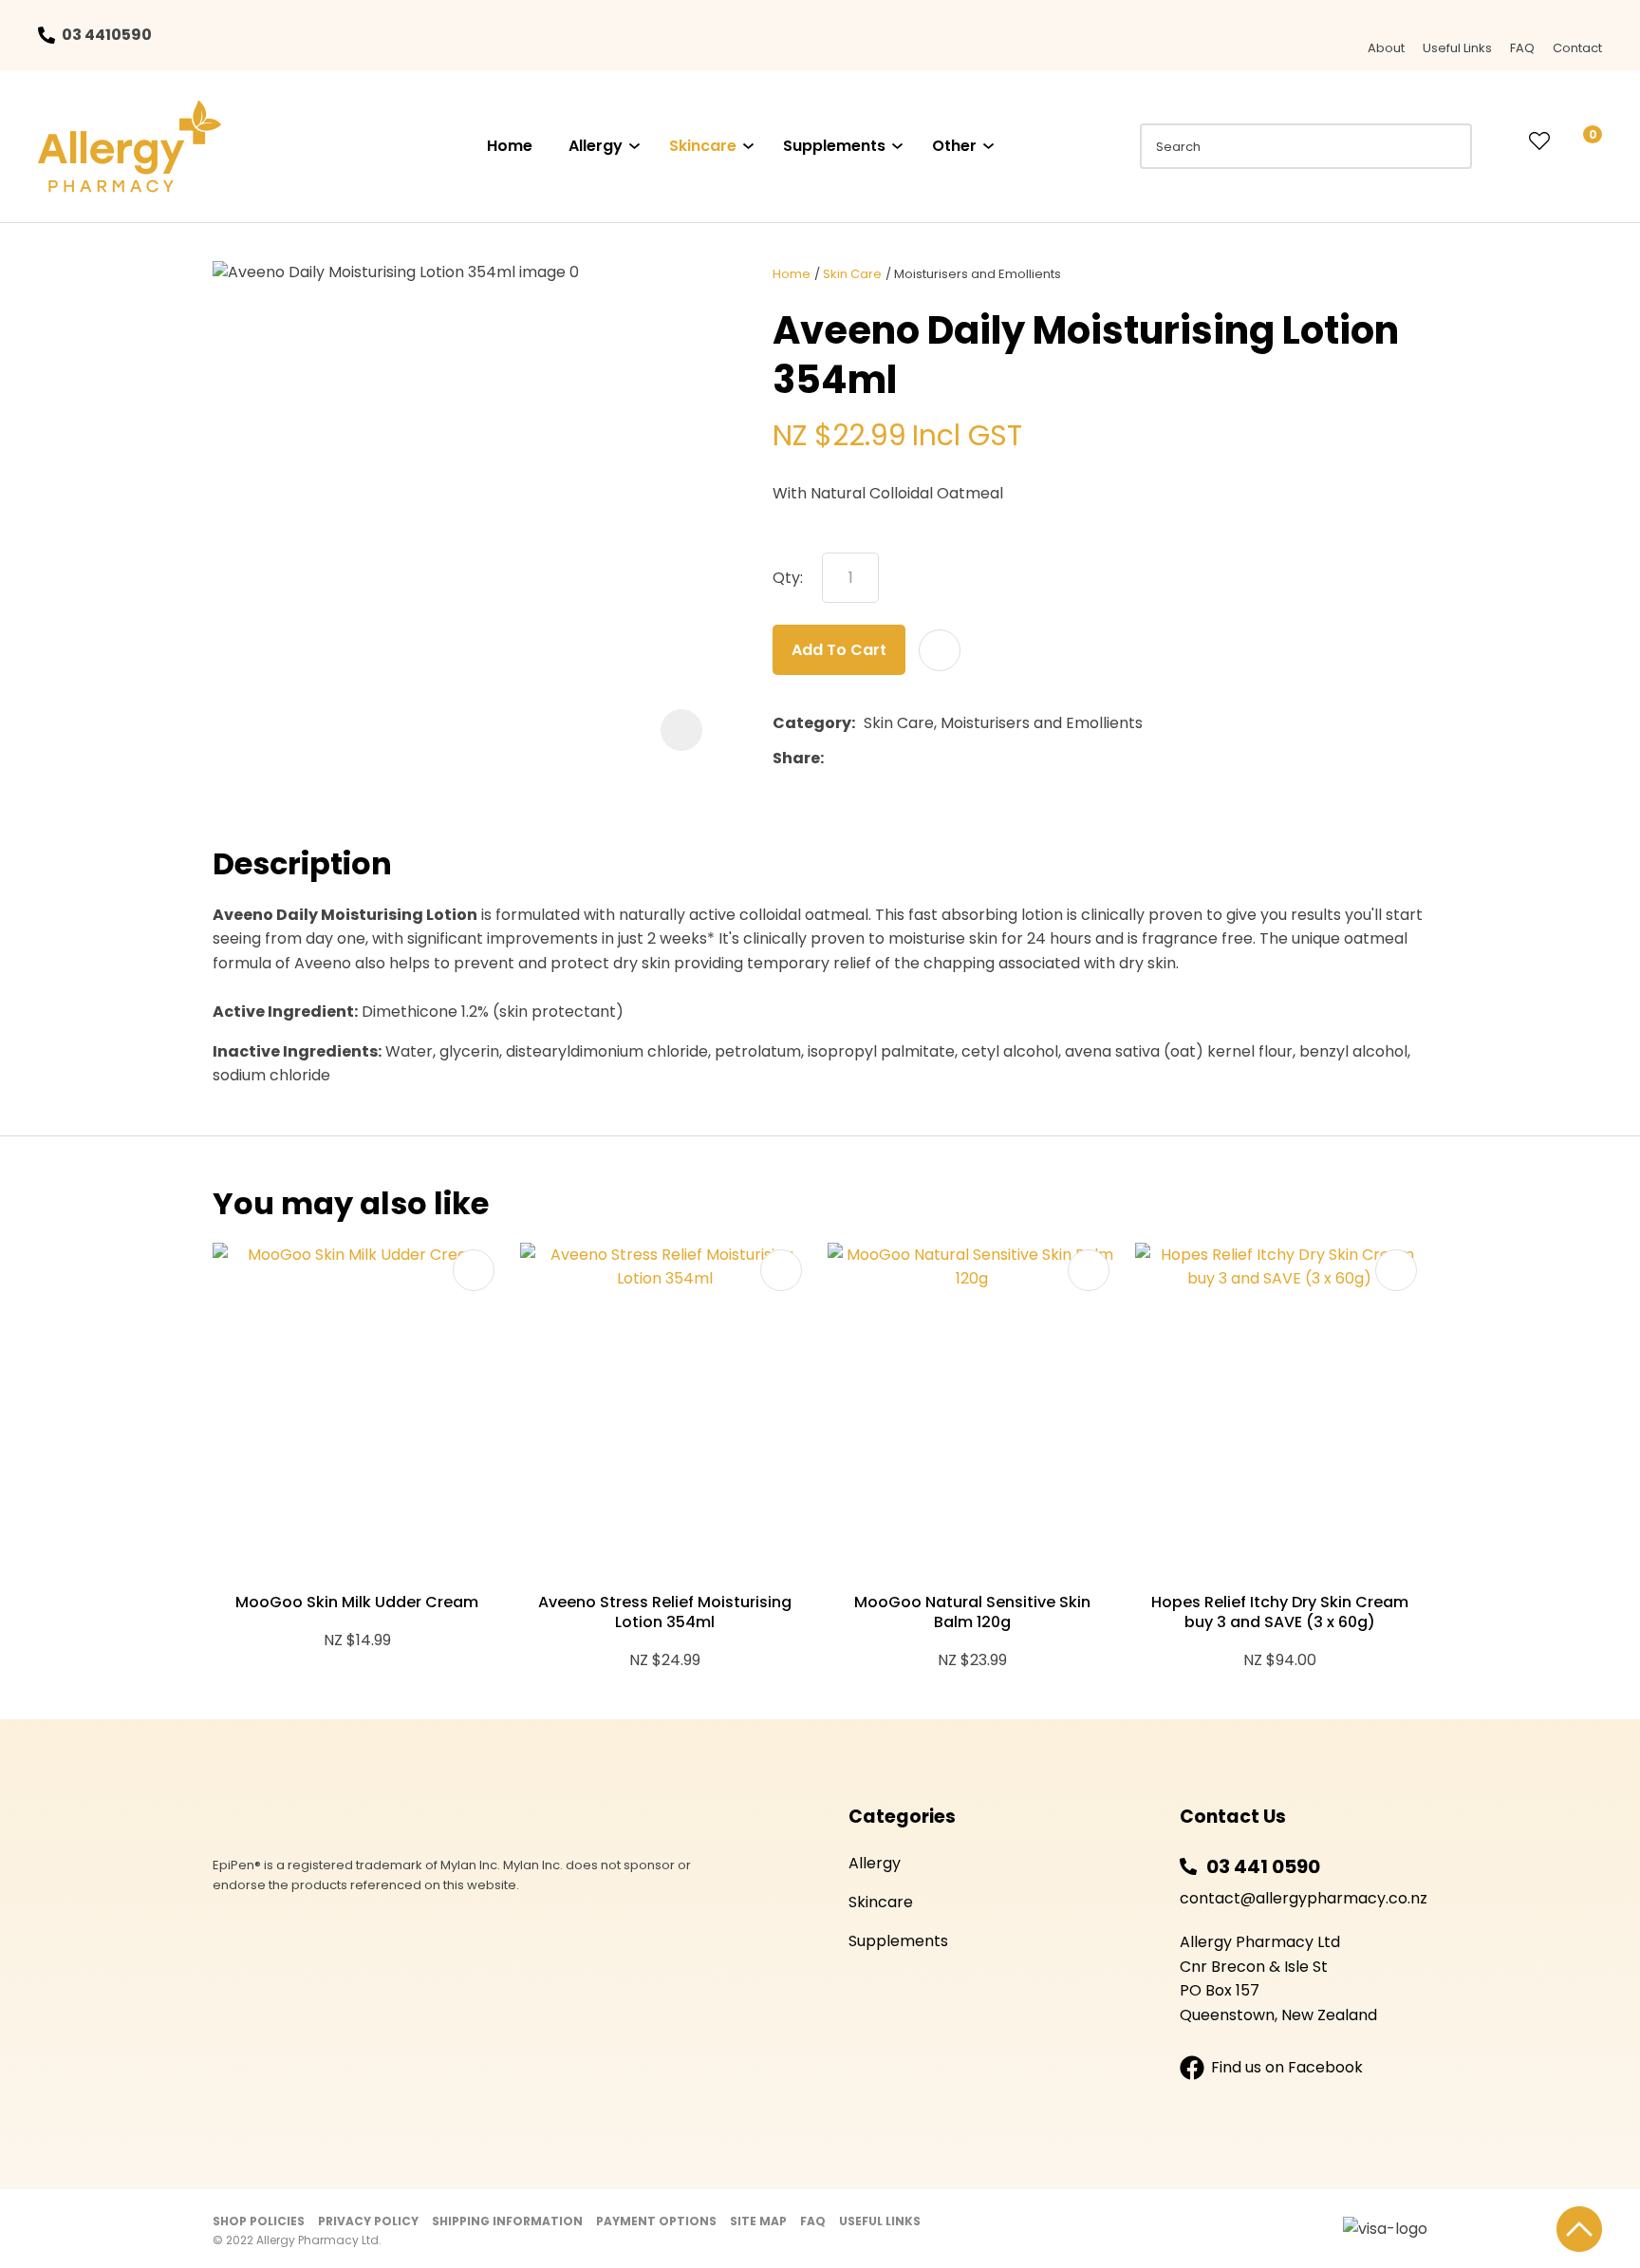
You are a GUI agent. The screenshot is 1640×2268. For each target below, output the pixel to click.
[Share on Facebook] (836, 758)
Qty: (788, 578)
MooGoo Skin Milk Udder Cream (357, 1602)
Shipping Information (507, 2221)
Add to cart (839, 650)
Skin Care (852, 274)
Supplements (834, 146)
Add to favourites (474, 1270)
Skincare (703, 146)
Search (1449, 146)
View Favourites (1539, 142)
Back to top (1579, 2229)
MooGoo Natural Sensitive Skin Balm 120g (972, 1612)
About (1386, 48)
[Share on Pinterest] (920, 759)
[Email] (891, 758)
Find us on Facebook (1287, 2067)
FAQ (1522, 48)
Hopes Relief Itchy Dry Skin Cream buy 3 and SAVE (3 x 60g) (1280, 1612)
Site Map (758, 2221)
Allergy (596, 146)
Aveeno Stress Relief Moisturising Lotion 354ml (665, 1612)
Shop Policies (259, 2221)
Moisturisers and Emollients (978, 274)
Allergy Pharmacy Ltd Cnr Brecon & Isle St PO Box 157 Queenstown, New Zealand (1278, 1978)
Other (954, 146)
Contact (1577, 48)
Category (812, 723)
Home (510, 146)
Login (1500, 141)
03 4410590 (107, 35)
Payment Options (656, 2221)
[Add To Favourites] (940, 650)
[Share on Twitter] (861, 759)
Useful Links (1457, 48)
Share (796, 758)
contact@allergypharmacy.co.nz (1304, 1898)
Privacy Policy (368, 2221)
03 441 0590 (1263, 1866)
